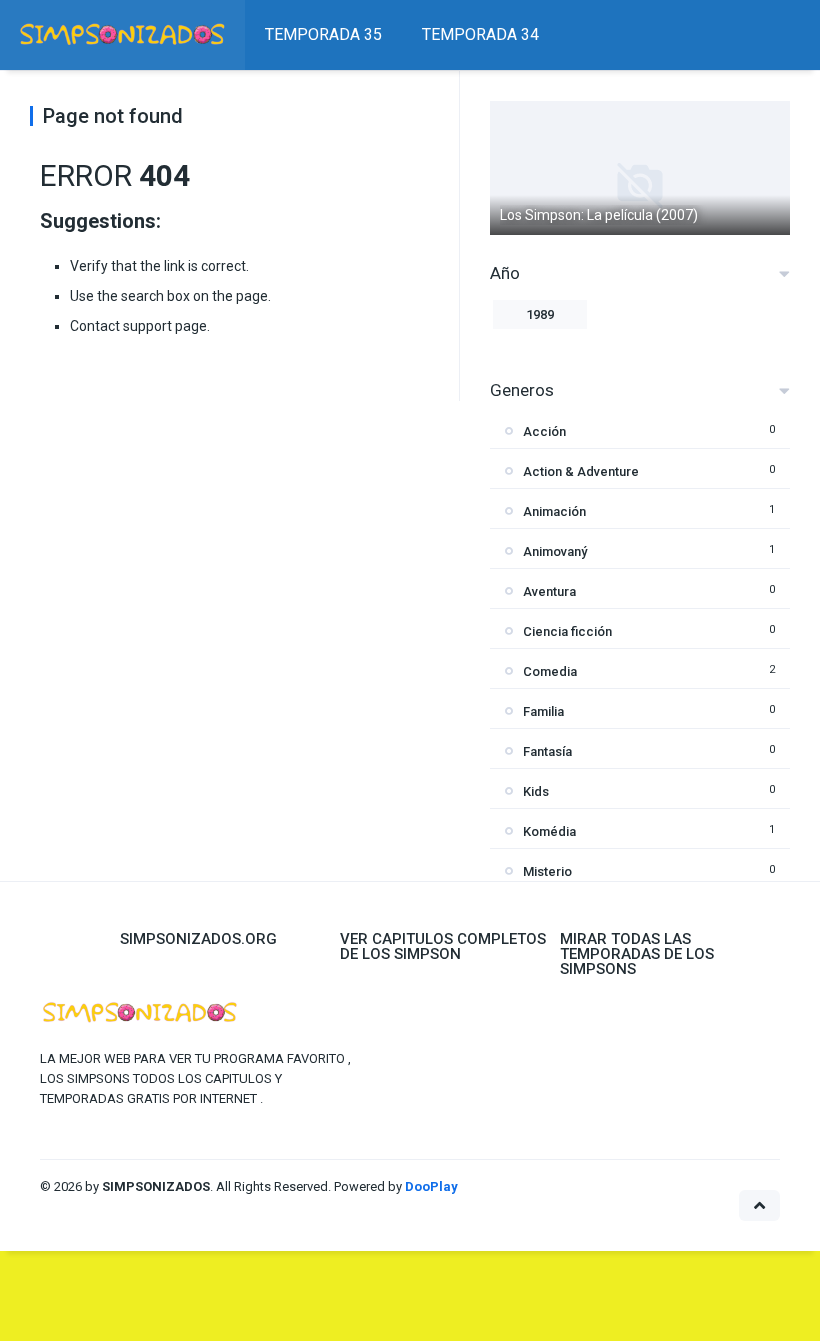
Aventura (549, 591)
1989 (540, 314)
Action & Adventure (581, 471)
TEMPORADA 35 (323, 34)
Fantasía (547, 751)
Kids (536, 791)
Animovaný (555, 551)
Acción (544, 431)
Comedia (550, 671)
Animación (554, 511)
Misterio (547, 871)
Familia (543, 711)
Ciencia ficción (567, 631)
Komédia (549, 831)
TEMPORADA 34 (480, 34)
